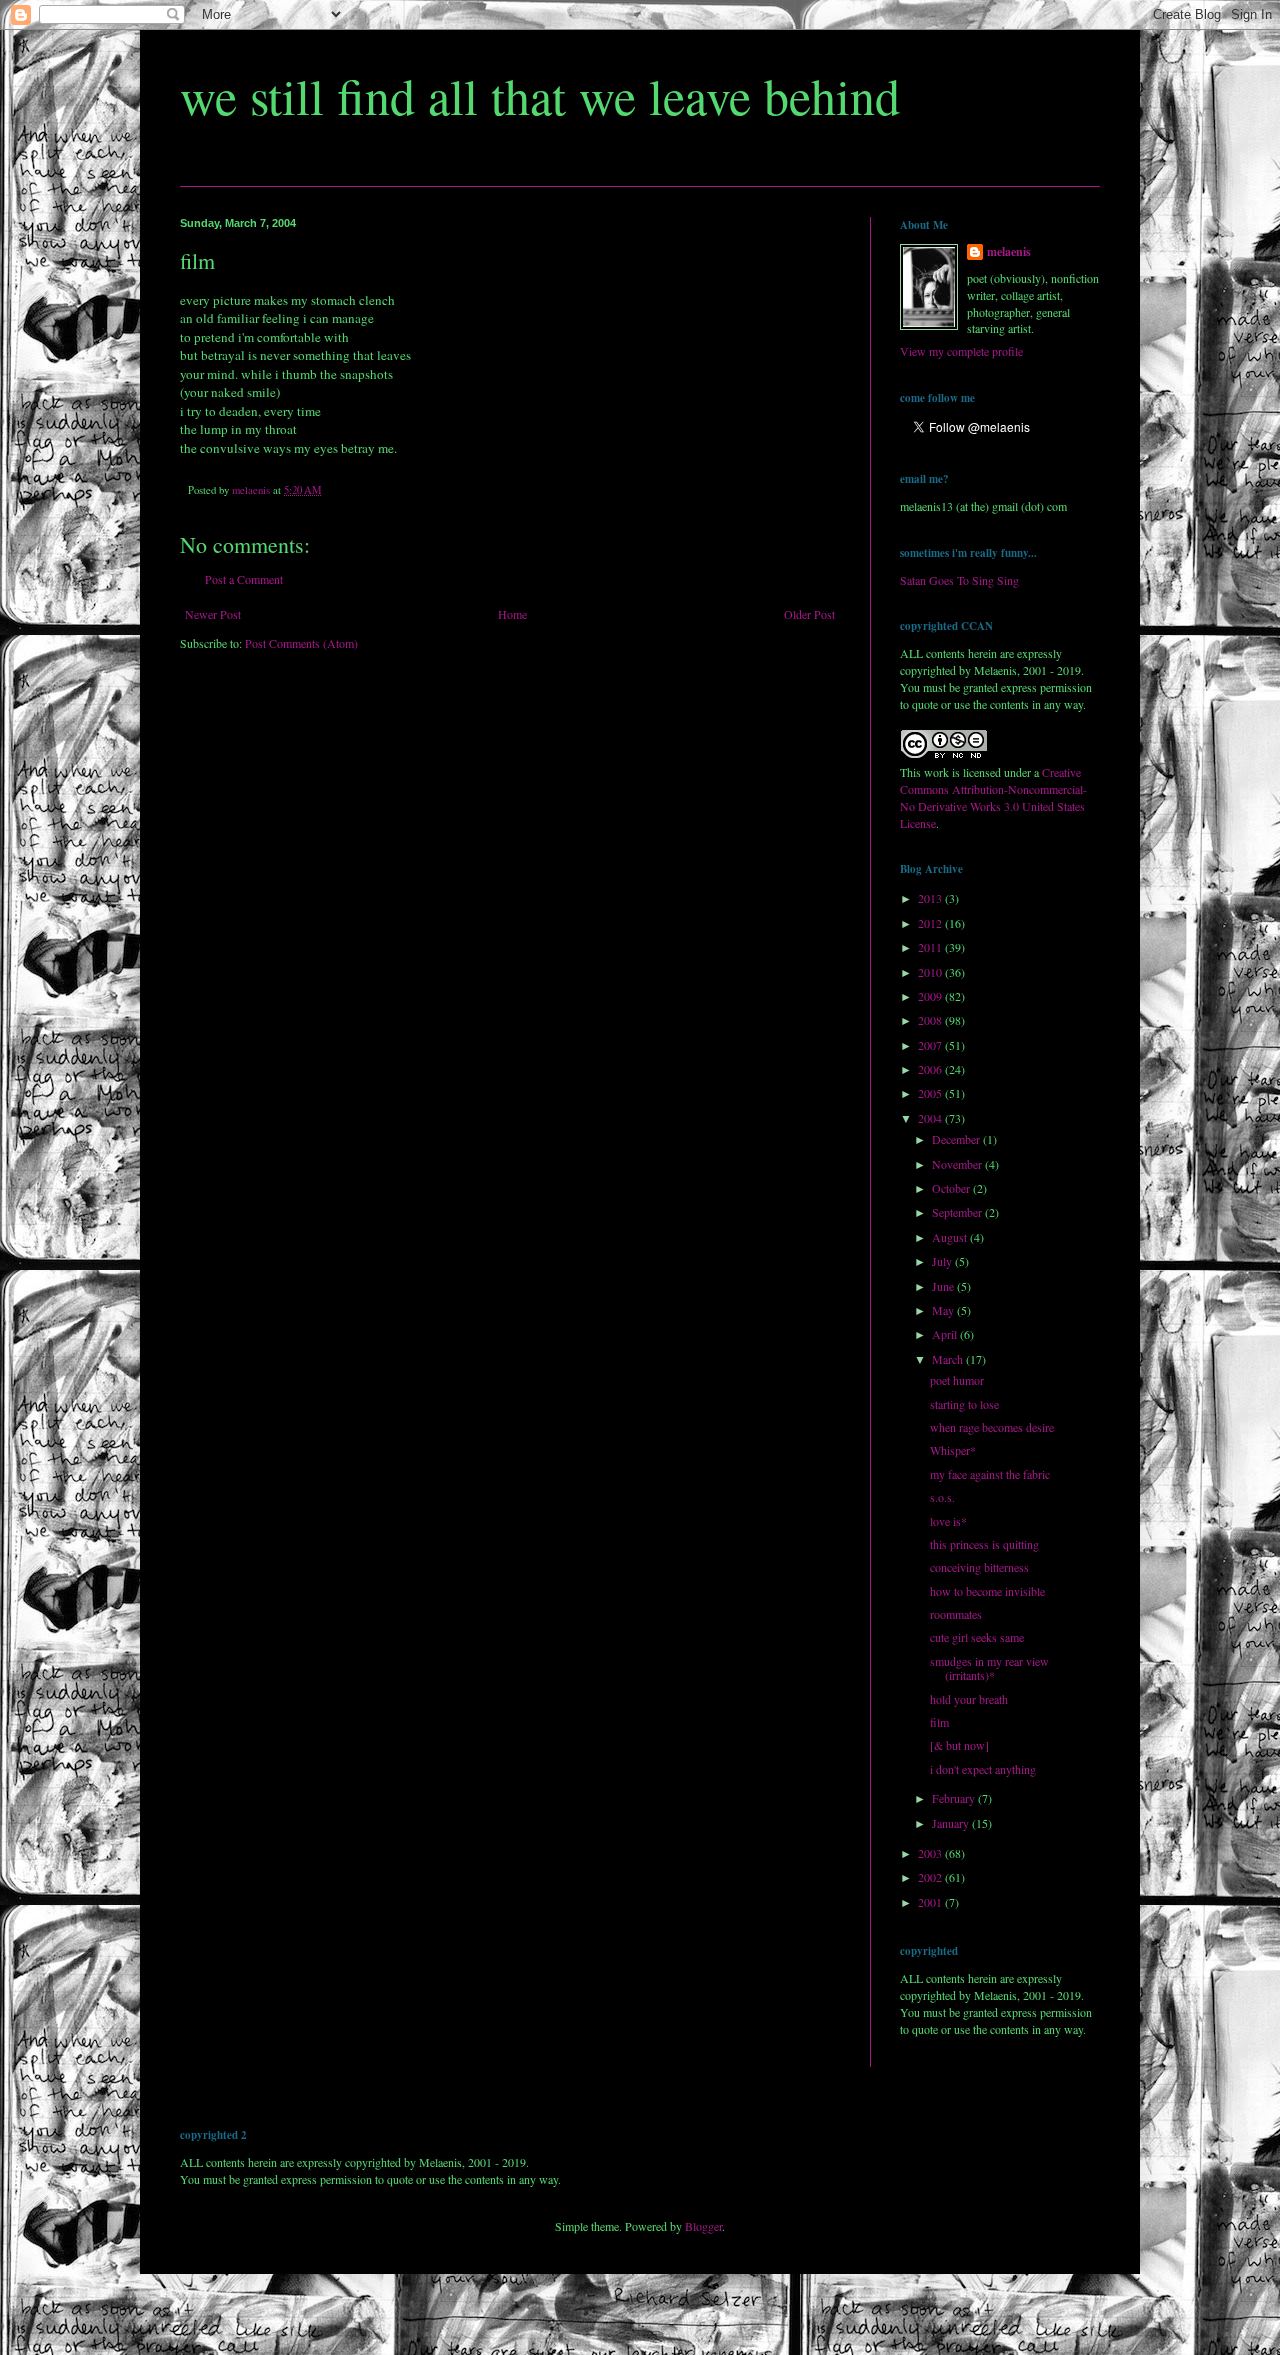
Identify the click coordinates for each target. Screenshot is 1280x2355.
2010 (931, 972)
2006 (931, 1069)
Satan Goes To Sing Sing (959, 580)
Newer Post (213, 614)
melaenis (1009, 252)
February (955, 1798)
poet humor (957, 1380)
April (946, 1334)
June (944, 1286)
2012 (931, 923)
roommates (956, 1614)
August (951, 1237)
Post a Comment (244, 579)
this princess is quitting (984, 1544)
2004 (931, 1118)
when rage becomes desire (992, 1427)
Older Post (809, 614)
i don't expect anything (983, 1769)
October (952, 1188)
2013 (931, 898)
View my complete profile (961, 351)
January (952, 1823)
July (943, 1261)
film (939, 1722)
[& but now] (959, 1745)
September (958, 1212)
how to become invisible (987, 1591)
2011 (931, 947)
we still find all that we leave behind (540, 95)
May (944, 1310)
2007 (931, 1045)
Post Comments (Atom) (301, 643)
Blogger (703, 2226)
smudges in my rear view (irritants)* (989, 1668)
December (957, 1139)
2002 (931, 1877)
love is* (948, 1521)
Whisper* (953, 1450)
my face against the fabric (990, 1474)
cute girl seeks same (977, 1637)
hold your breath (969, 1699)
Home (512, 614)
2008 (931, 1020)
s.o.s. (942, 1497)
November (958, 1164)
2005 (931, 1093)
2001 (931, 1902)
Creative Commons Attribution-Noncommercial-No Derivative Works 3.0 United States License (993, 797)
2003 (931, 1853)
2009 (931, 996)
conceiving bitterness (979, 1567)
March (949, 1359)
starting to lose (964, 1404)
